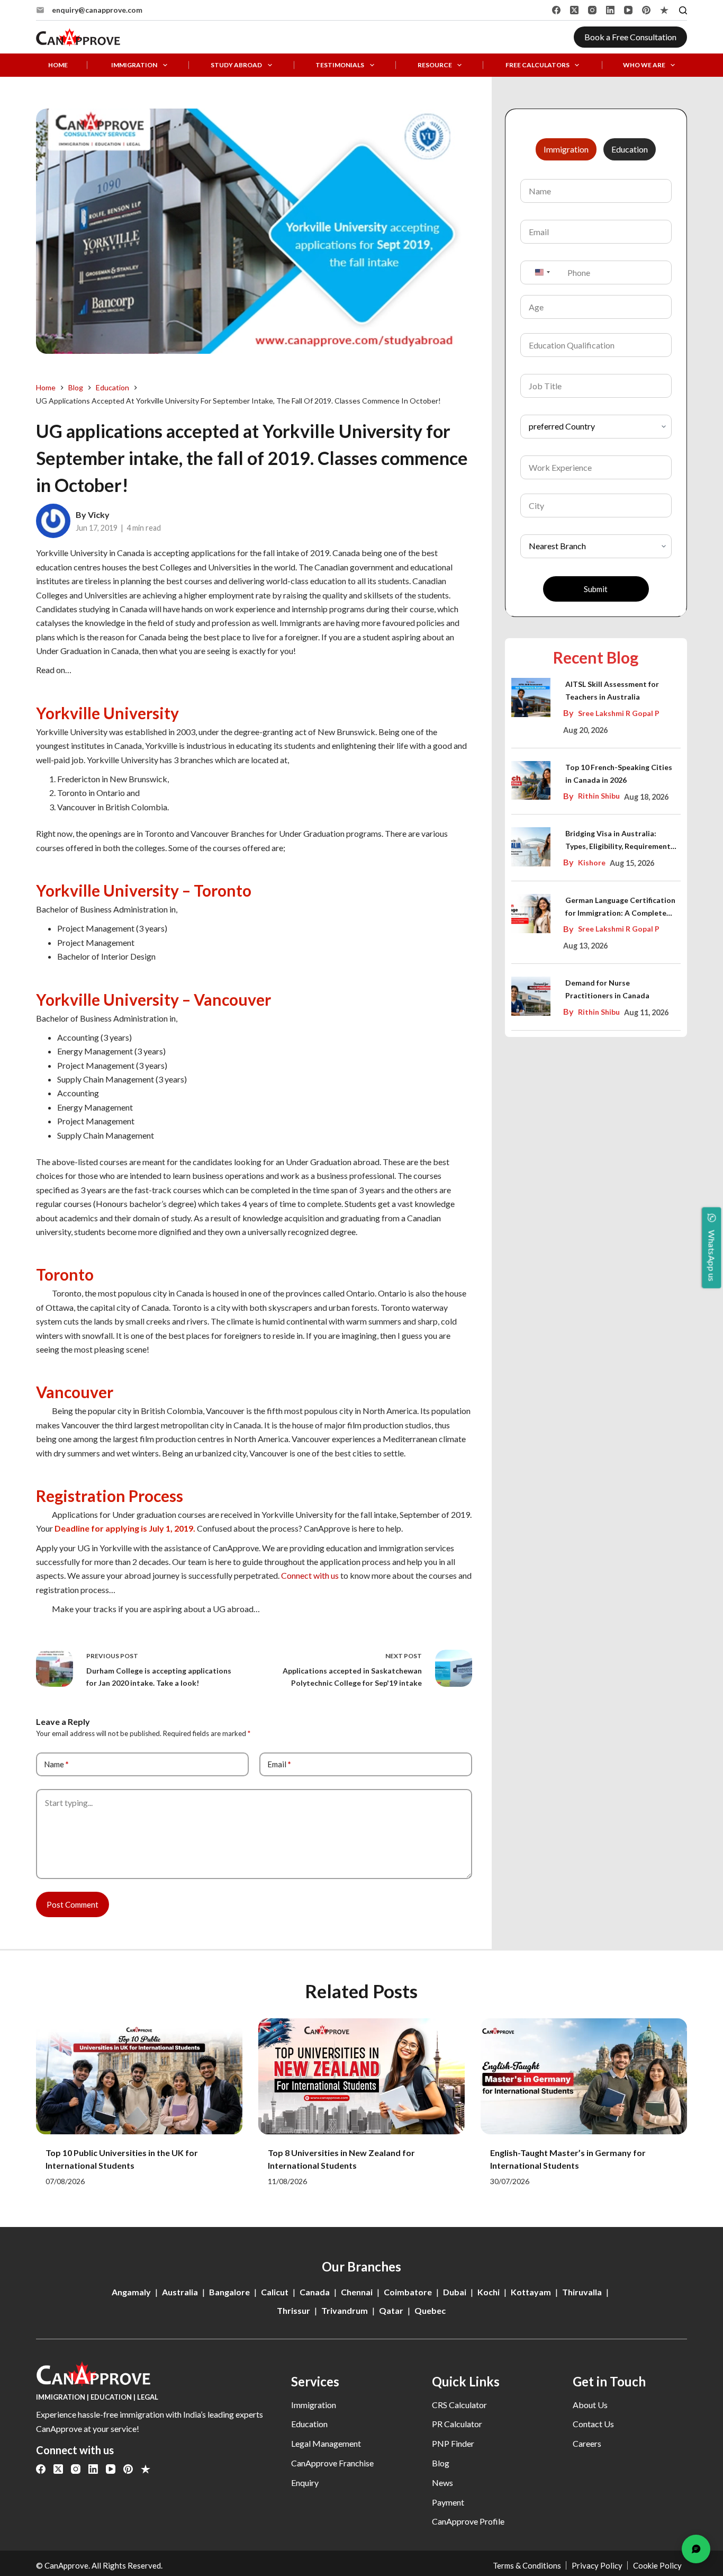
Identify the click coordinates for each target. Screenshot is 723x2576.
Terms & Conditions (527, 2565)
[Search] (683, 10)
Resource (435, 65)
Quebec (430, 2310)
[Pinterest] (646, 10)
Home (58, 65)
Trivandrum (345, 2310)
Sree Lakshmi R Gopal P (619, 713)
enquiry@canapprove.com (97, 10)
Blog (441, 2463)
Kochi (489, 2292)
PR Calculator (457, 2424)
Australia (180, 2292)
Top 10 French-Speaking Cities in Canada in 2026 (619, 773)
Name (56, 1764)
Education (309, 2424)
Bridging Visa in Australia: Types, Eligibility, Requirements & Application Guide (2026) (620, 841)
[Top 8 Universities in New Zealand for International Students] (361, 2076)
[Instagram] (592, 10)
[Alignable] (664, 10)
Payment (448, 2502)
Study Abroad (236, 65)
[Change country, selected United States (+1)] (542, 272)
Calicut (275, 2292)
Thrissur (293, 2310)
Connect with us (310, 1575)
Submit (596, 589)
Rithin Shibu (599, 796)
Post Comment (73, 1904)
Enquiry (305, 2483)
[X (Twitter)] (574, 10)
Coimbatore (408, 2292)
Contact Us (593, 2424)
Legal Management (326, 2443)
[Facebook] (556, 10)
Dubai (455, 2292)
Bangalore (229, 2292)
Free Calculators (537, 65)
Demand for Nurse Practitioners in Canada (607, 989)
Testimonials (340, 65)
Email (279, 1764)
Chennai (357, 2292)
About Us (590, 2405)
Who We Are (644, 65)
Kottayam (531, 2292)
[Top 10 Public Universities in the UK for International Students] (139, 2076)
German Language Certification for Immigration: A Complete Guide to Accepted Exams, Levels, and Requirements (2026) (620, 907)
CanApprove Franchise (332, 2463)
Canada (315, 2292)
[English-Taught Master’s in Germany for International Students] (584, 2076)
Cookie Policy (657, 2565)
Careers (587, 2443)
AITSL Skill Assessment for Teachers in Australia (612, 690)
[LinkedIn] (610, 10)
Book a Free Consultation (630, 37)
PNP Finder (453, 2443)
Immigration (134, 65)
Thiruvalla (582, 2292)
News (442, 2483)
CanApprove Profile (468, 2521)
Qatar (391, 2310)
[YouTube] (628, 10)
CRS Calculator (459, 2405)
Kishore (592, 862)
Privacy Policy (597, 2565)
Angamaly (131, 2292)
